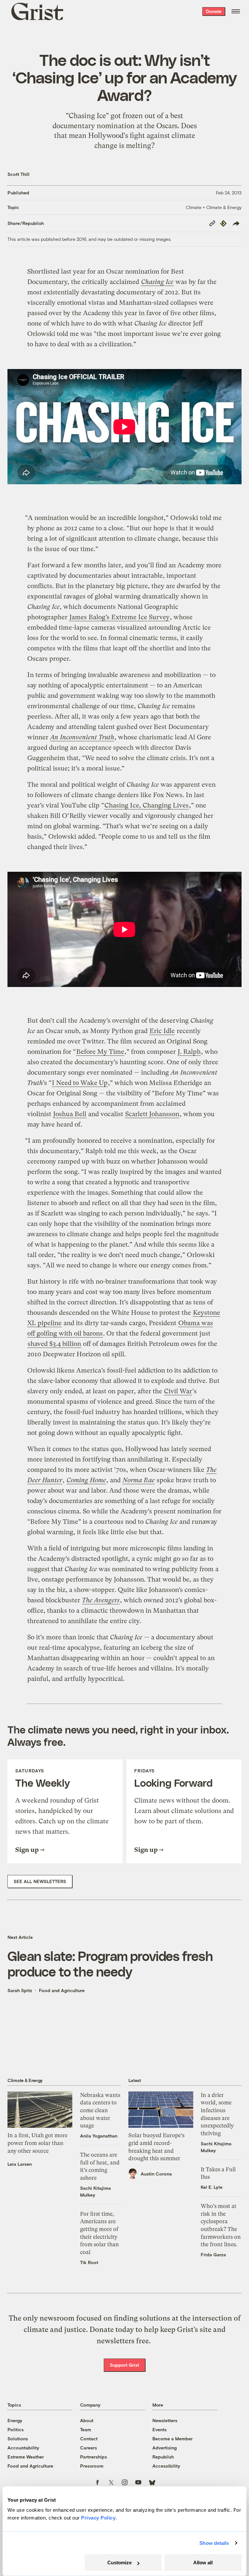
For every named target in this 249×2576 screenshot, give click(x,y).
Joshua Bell (70, 1114)
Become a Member (172, 2439)
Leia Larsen (20, 2164)
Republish (163, 2457)
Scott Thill (18, 174)
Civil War (178, 1391)
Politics (16, 2429)
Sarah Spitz (20, 1990)
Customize (119, 2563)
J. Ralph (189, 1052)
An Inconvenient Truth (82, 737)
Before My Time (100, 1052)
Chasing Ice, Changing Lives (147, 805)
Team (86, 2429)
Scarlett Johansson (152, 1114)
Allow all (203, 2563)
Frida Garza (213, 2255)
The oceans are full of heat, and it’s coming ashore (100, 2166)
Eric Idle (162, 1031)
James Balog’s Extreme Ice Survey (119, 617)
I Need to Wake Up (80, 1083)
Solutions (18, 2439)
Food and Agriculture (62, 1990)
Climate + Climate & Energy (214, 207)
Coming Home (86, 1480)
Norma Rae (139, 1480)
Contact (89, 2439)
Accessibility (166, 2466)
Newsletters (165, 2420)
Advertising (165, 2448)
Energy (15, 2420)
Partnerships (94, 2457)
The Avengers (101, 1600)
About (87, 2420)
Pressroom (92, 2466)
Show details (214, 2543)
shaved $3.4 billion (54, 1344)
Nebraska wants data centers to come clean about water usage (100, 2110)
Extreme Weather (26, 2457)
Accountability (23, 2448)
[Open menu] (236, 11)
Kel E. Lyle (212, 2187)
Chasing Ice (157, 282)
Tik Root (89, 2262)
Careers (89, 2448)
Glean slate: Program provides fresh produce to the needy (110, 1963)
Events (160, 2429)
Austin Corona (156, 2174)
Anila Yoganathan (99, 2136)
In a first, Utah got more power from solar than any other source (37, 2143)
